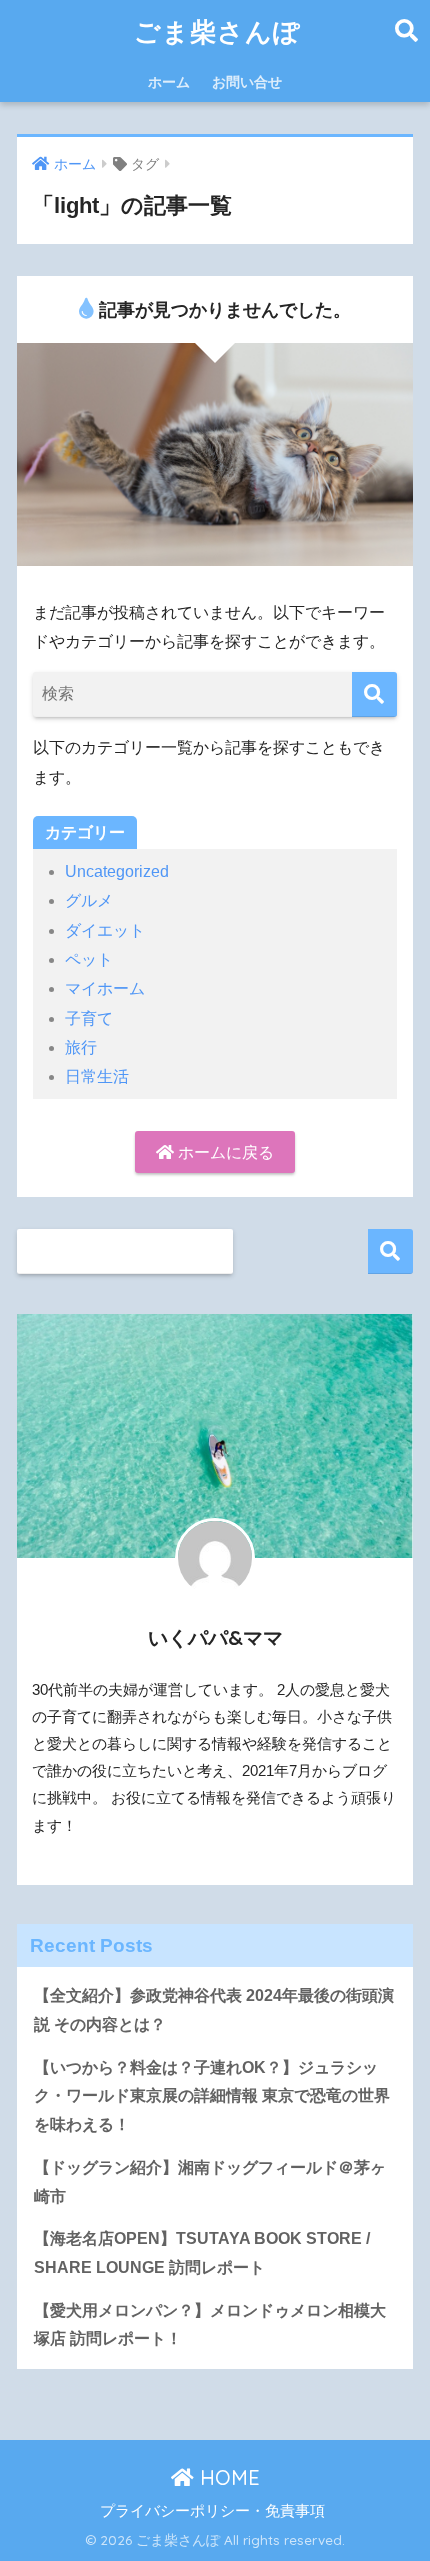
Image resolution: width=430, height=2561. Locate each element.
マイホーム (105, 988)
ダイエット (105, 930)
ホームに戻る (224, 1152)
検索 (390, 1251)
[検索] (374, 694)
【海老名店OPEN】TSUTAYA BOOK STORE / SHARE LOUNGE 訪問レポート (202, 2253)
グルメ (89, 900)
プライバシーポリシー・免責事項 (212, 2511)
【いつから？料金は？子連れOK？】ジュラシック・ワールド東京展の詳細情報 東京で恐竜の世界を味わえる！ (212, 2096)
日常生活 (97, 1076)
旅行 (81, 1047)
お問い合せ (247, 82)
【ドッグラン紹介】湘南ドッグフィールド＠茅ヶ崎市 (210, 2182)
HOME (227, 2477)
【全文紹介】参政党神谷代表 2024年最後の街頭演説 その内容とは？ (214, 2010)
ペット (89, 959)
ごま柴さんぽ (217, 31)
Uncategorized (117, 871)
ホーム (169, 82)
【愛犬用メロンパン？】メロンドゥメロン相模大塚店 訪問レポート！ (210, 2325)
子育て (89, 1018)
